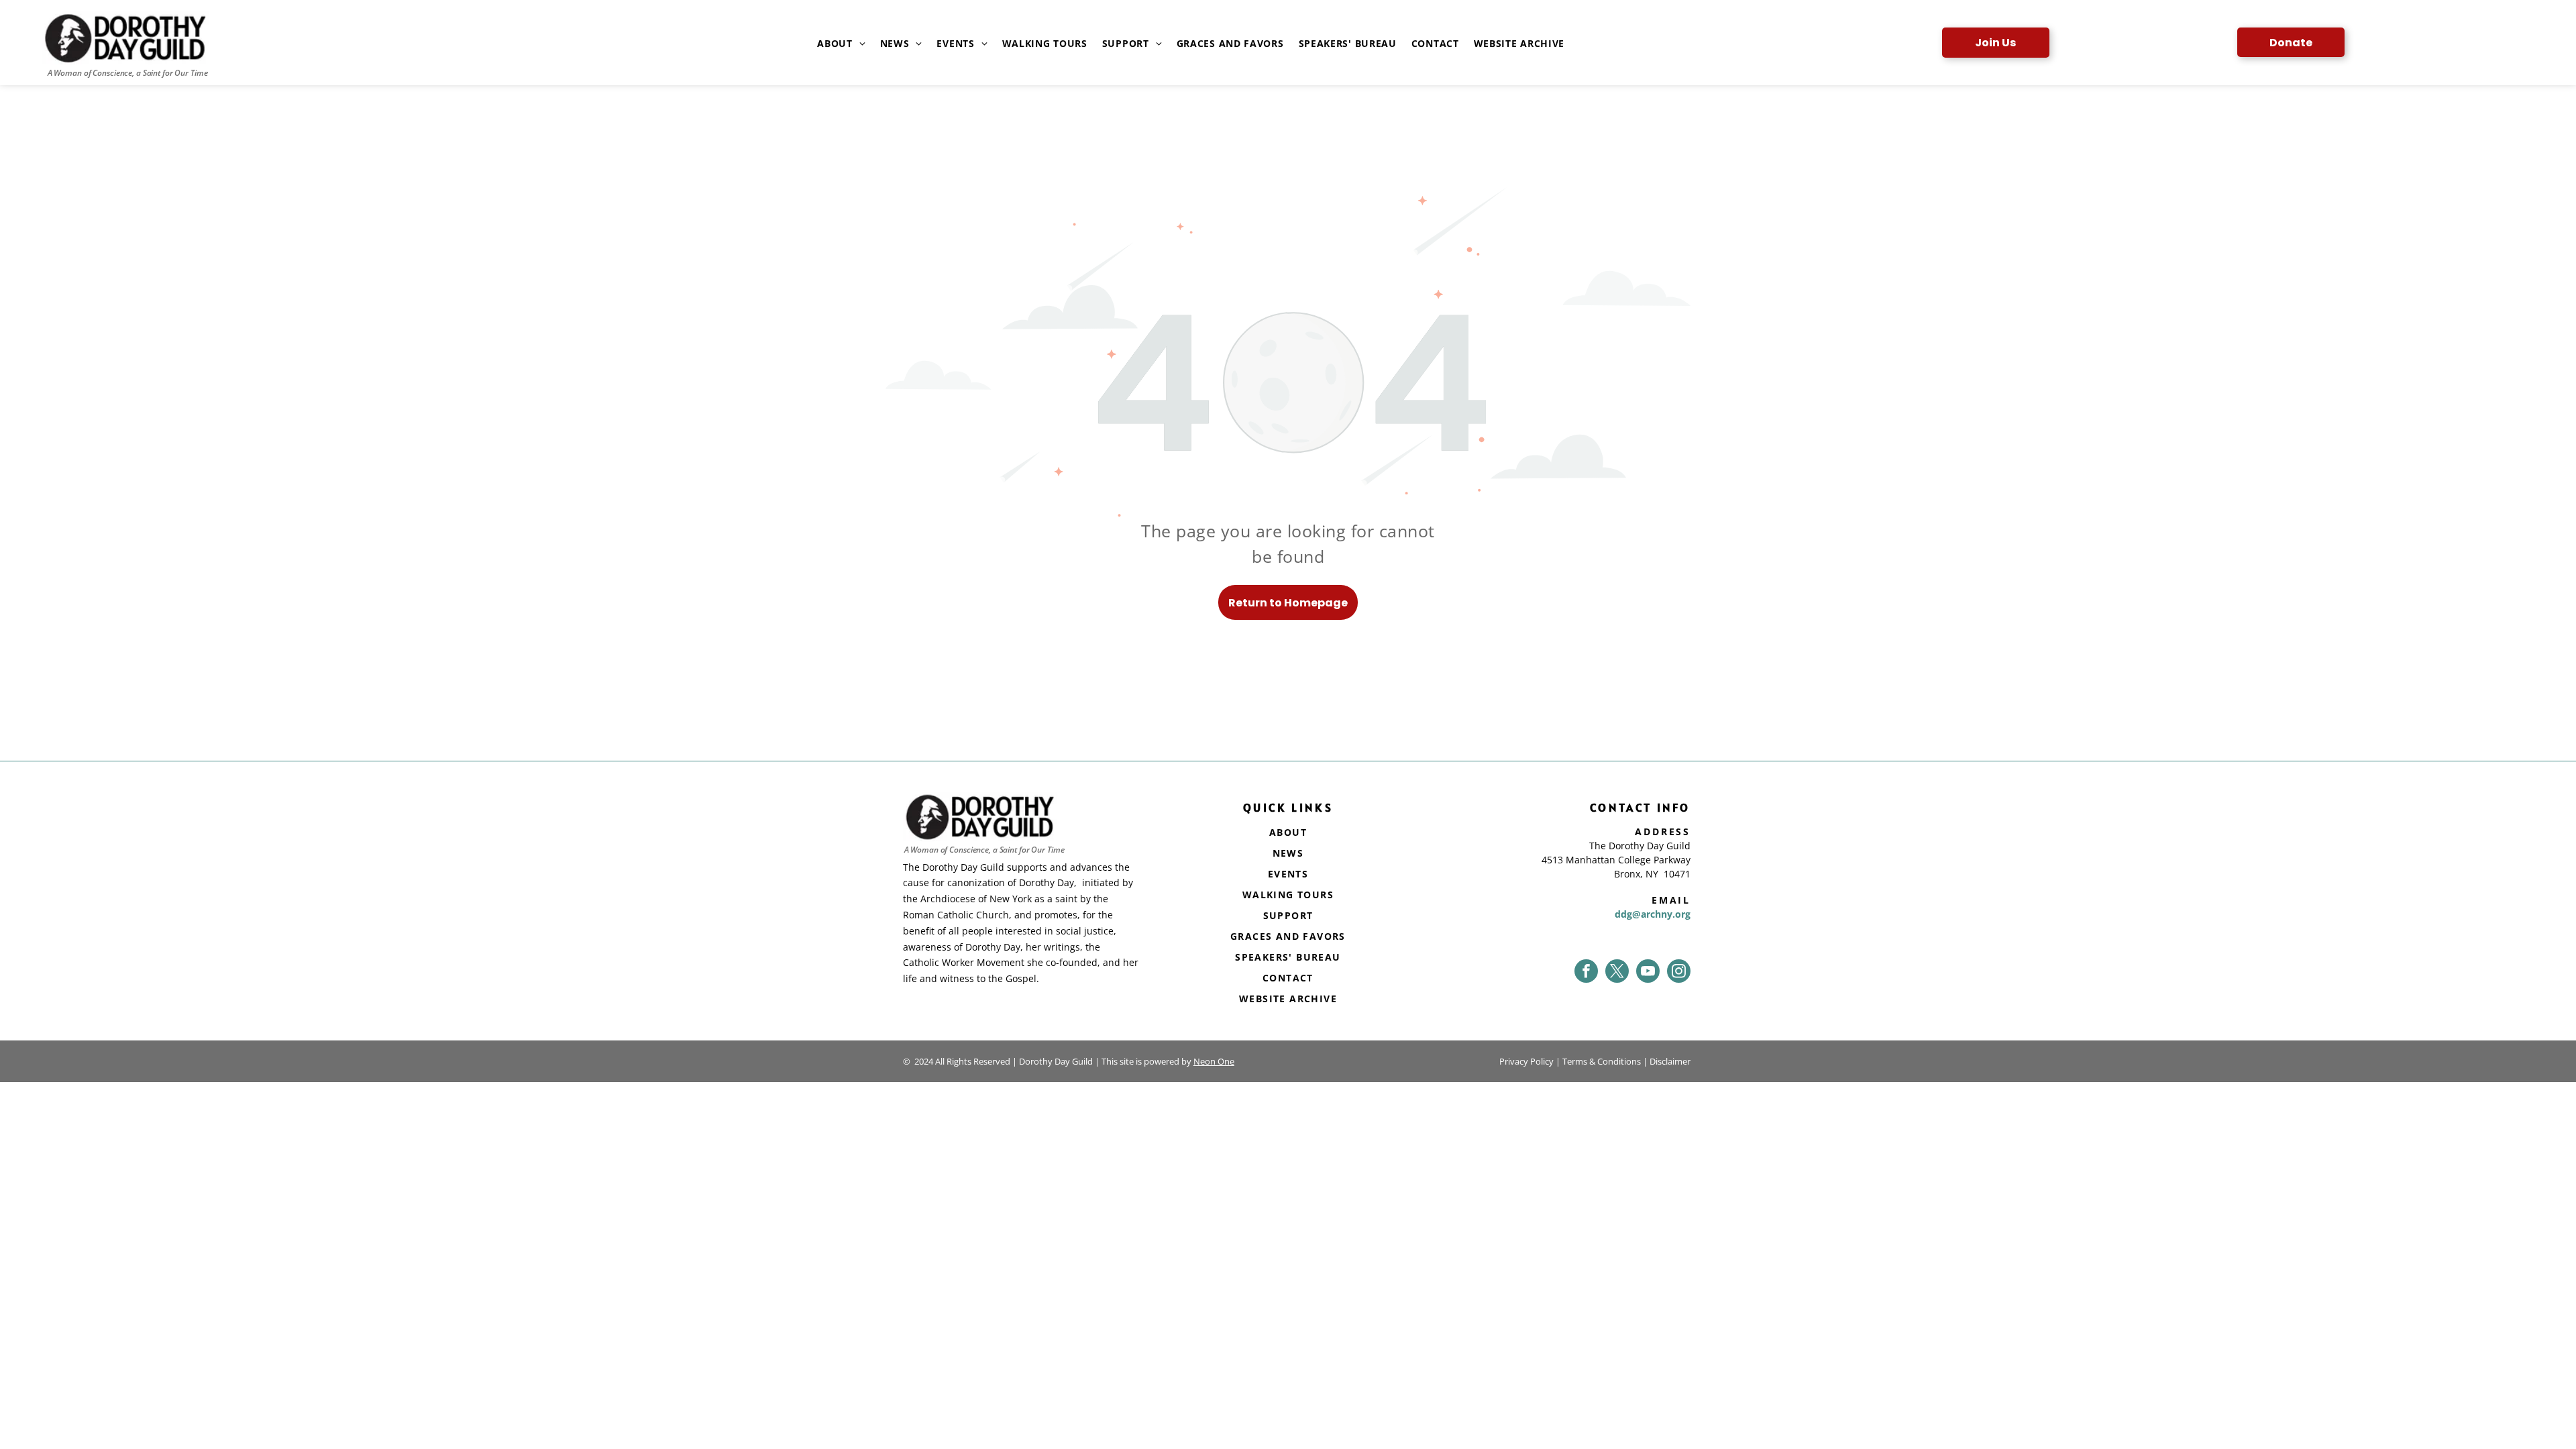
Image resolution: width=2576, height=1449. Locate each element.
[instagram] (1679, 971)
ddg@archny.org (1653, 914)
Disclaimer (1670, 1061)
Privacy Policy (1526, 1061)
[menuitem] (834, 44)
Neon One (1214, 1061)
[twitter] (1617, 971)
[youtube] (1648, 971)
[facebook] (1586, 971)
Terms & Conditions (1602, 1061)
